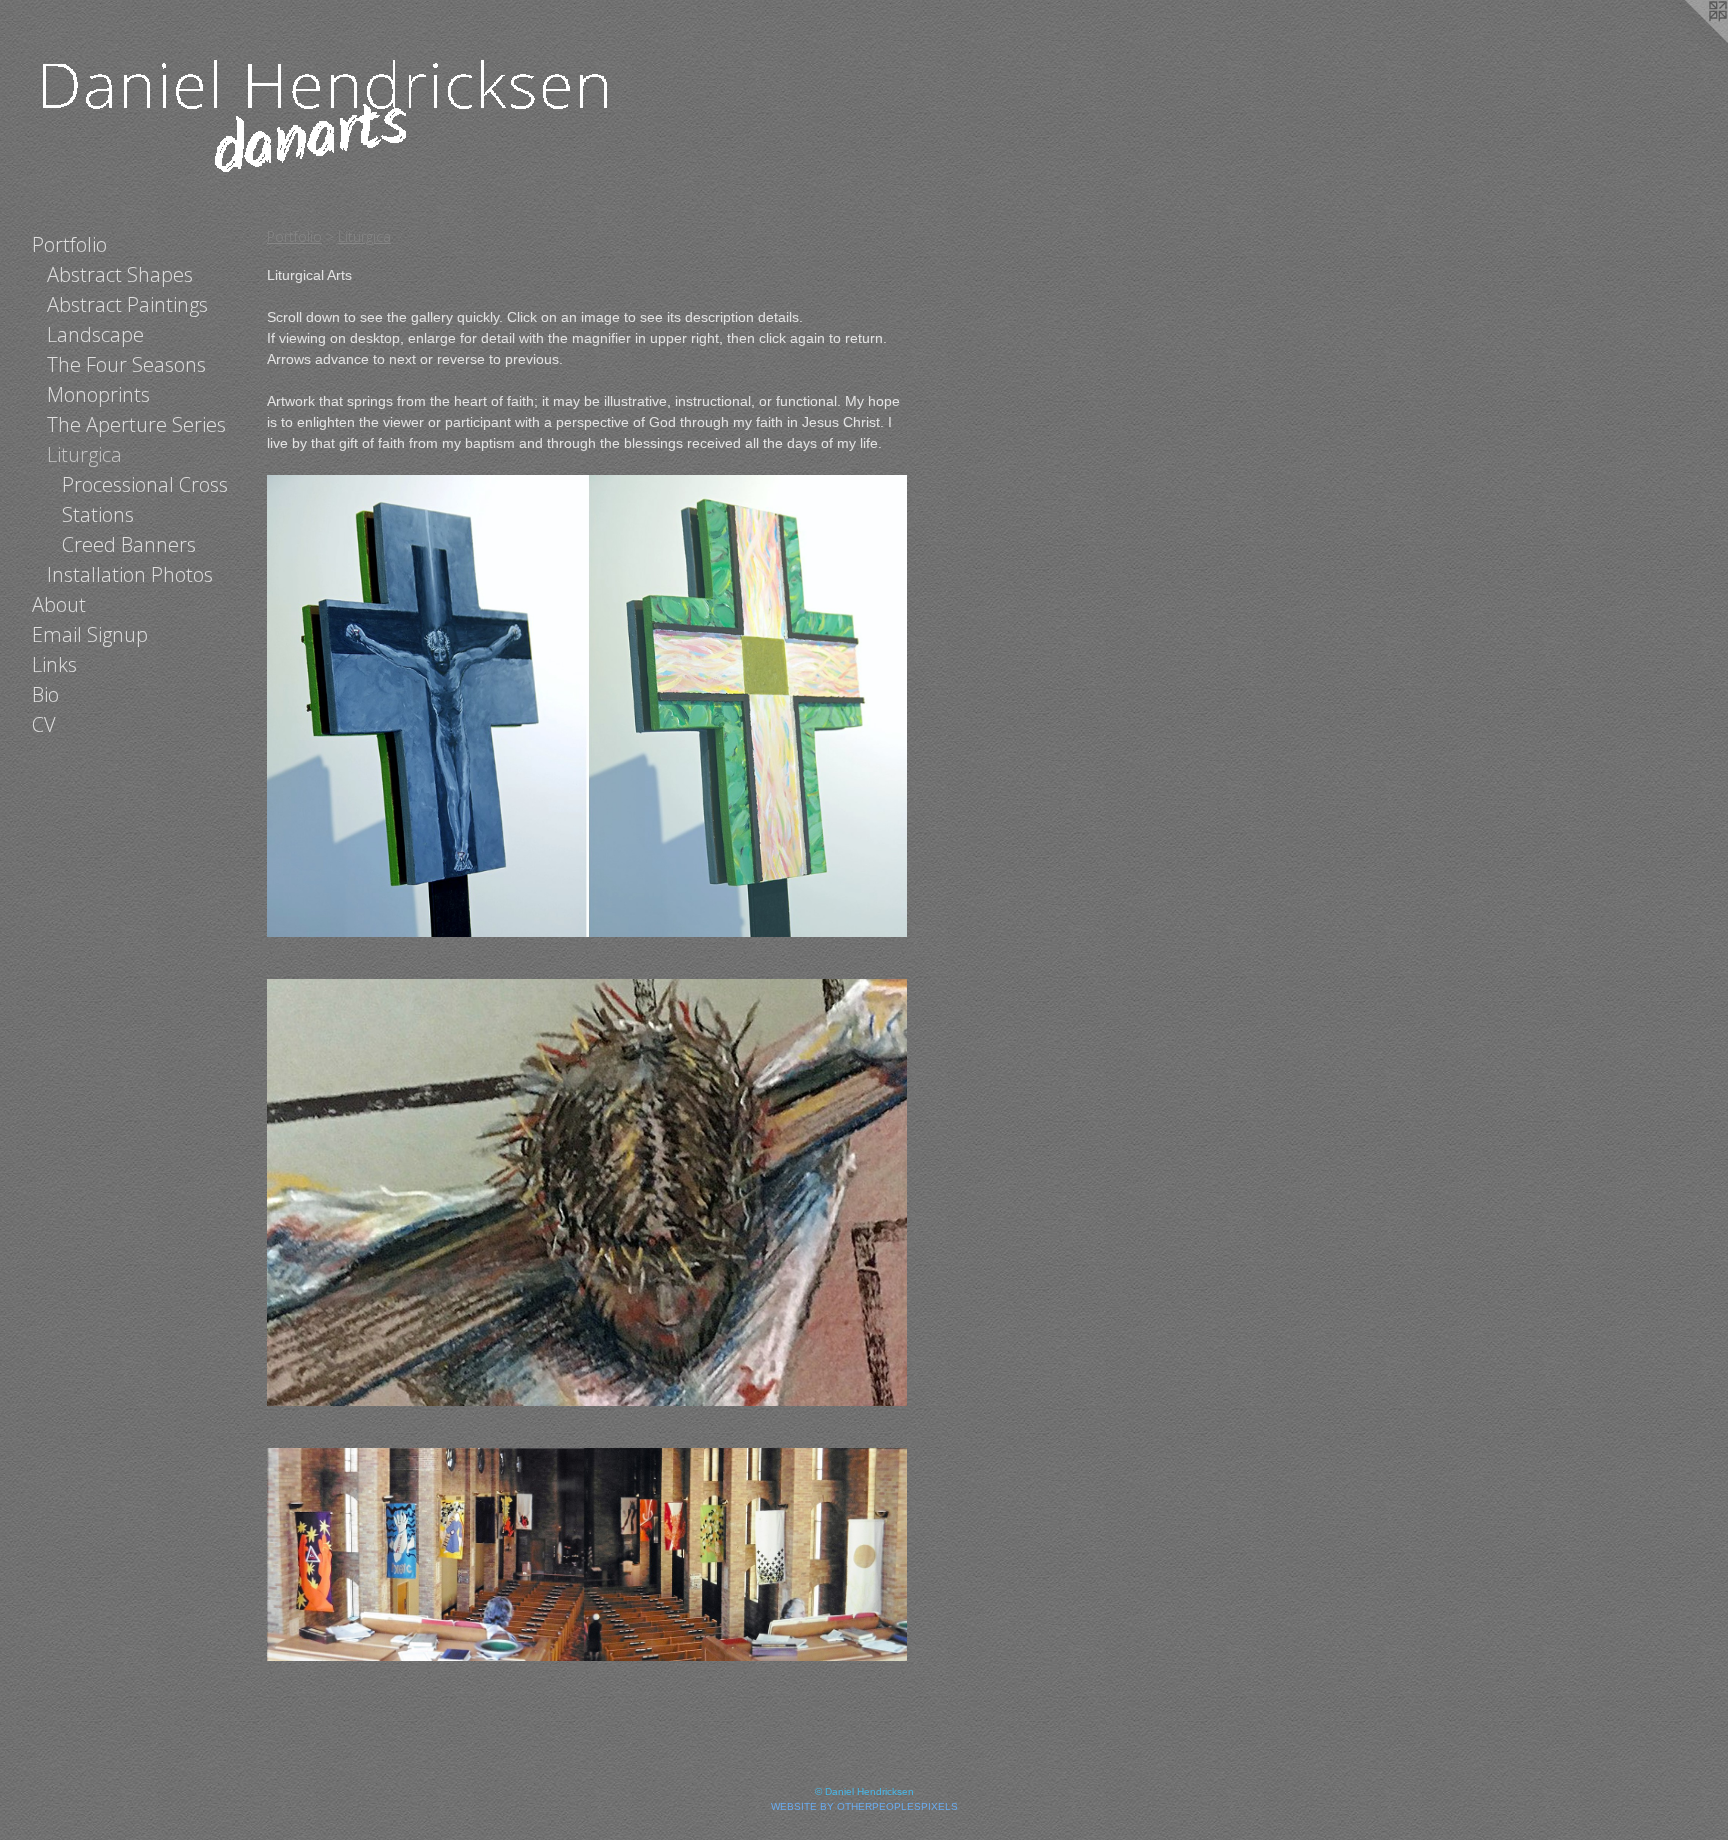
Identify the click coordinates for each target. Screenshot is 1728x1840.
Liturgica (84, 454)
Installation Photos (130, 574)
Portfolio (69, 244)
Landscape (95, 334)
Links (54, 664)
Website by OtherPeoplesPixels (864, 1806)
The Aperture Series (136, 424)
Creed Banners (129, 544)
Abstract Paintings (127, 304)
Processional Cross (145, 484)
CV (44, 724)
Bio (45, 694)
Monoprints (98, 394)
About (59, 604)
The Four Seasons (126, 364)
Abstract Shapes (120, 274)
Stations (98, 514)
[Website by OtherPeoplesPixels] (1688, 40)
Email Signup (90, 634)
